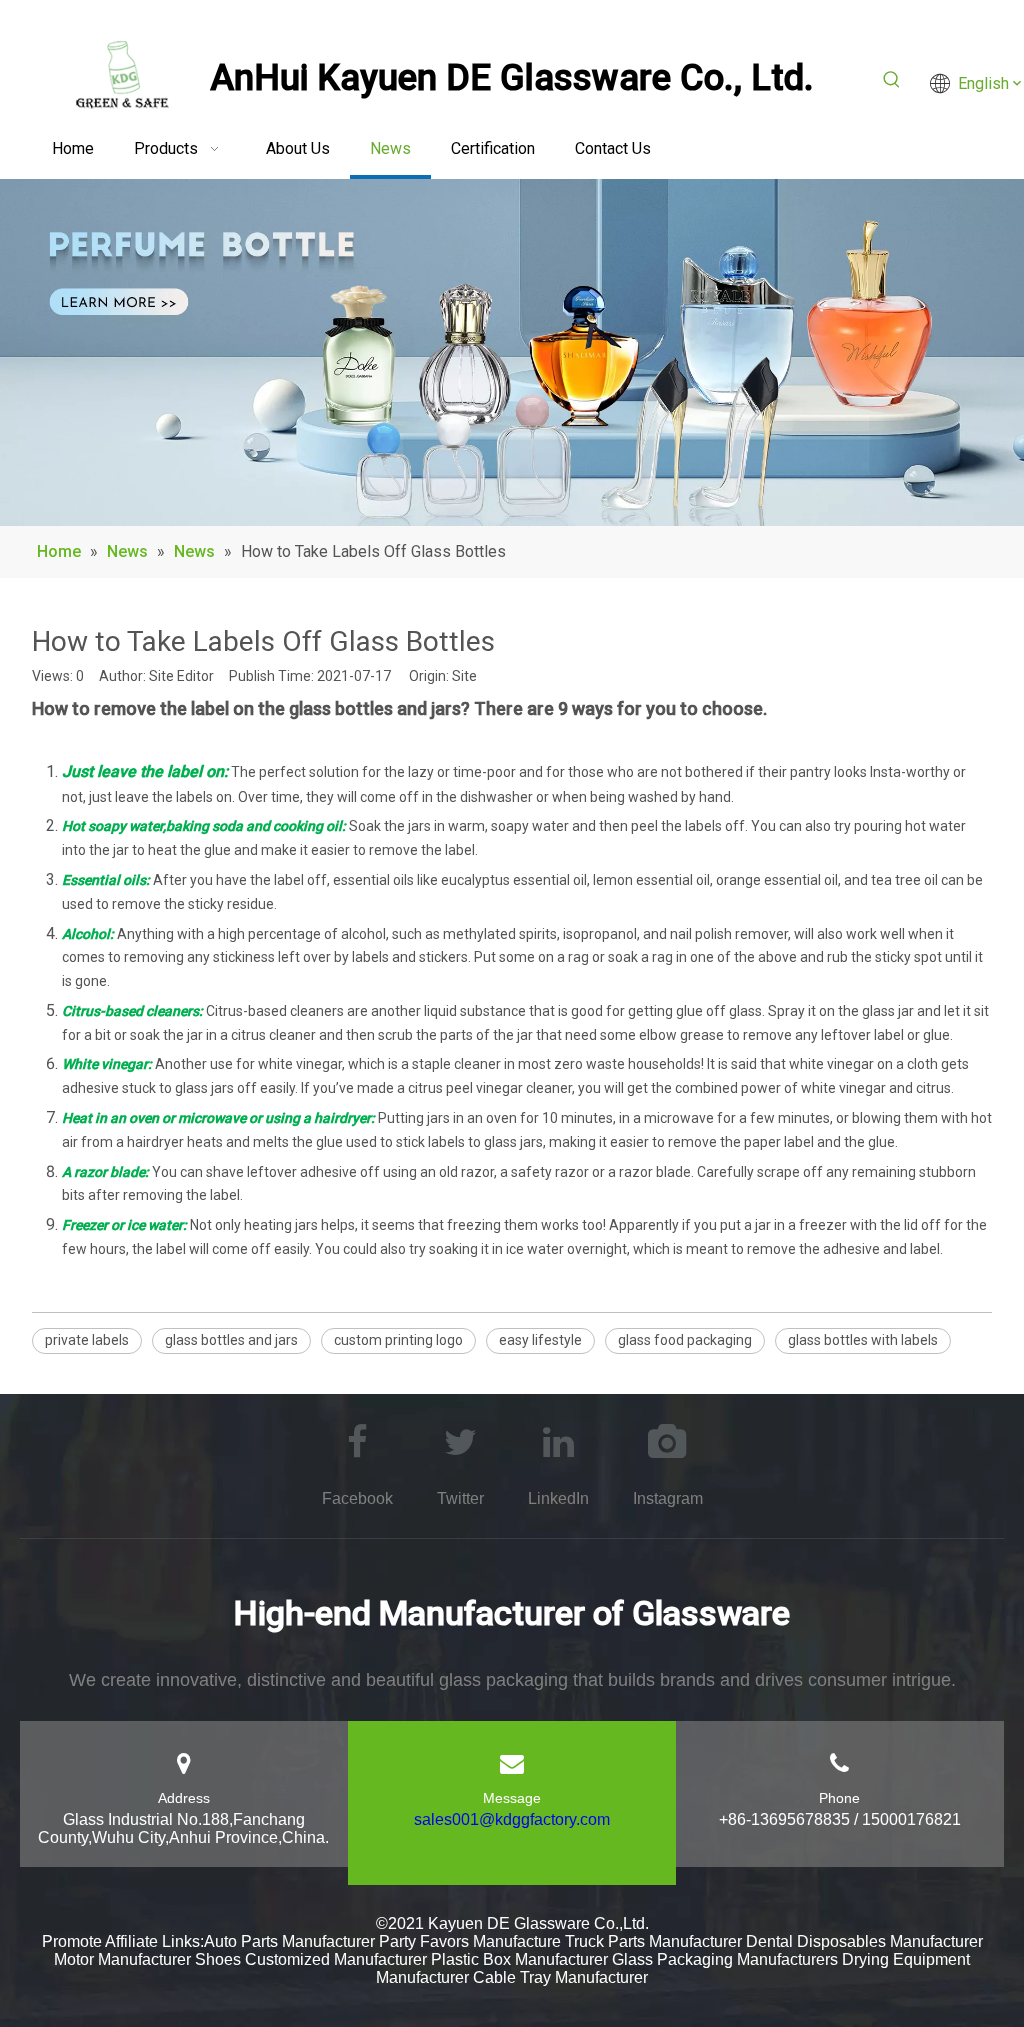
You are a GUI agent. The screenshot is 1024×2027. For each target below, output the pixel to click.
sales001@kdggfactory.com (512, 1819)
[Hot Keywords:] (892, 83)
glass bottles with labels (863, 1340)
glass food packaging (685, 1340)
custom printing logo (398, 1340)
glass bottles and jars (231, 1340)
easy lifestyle (540, 1340)
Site (464, 676)
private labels (87, 1340)
